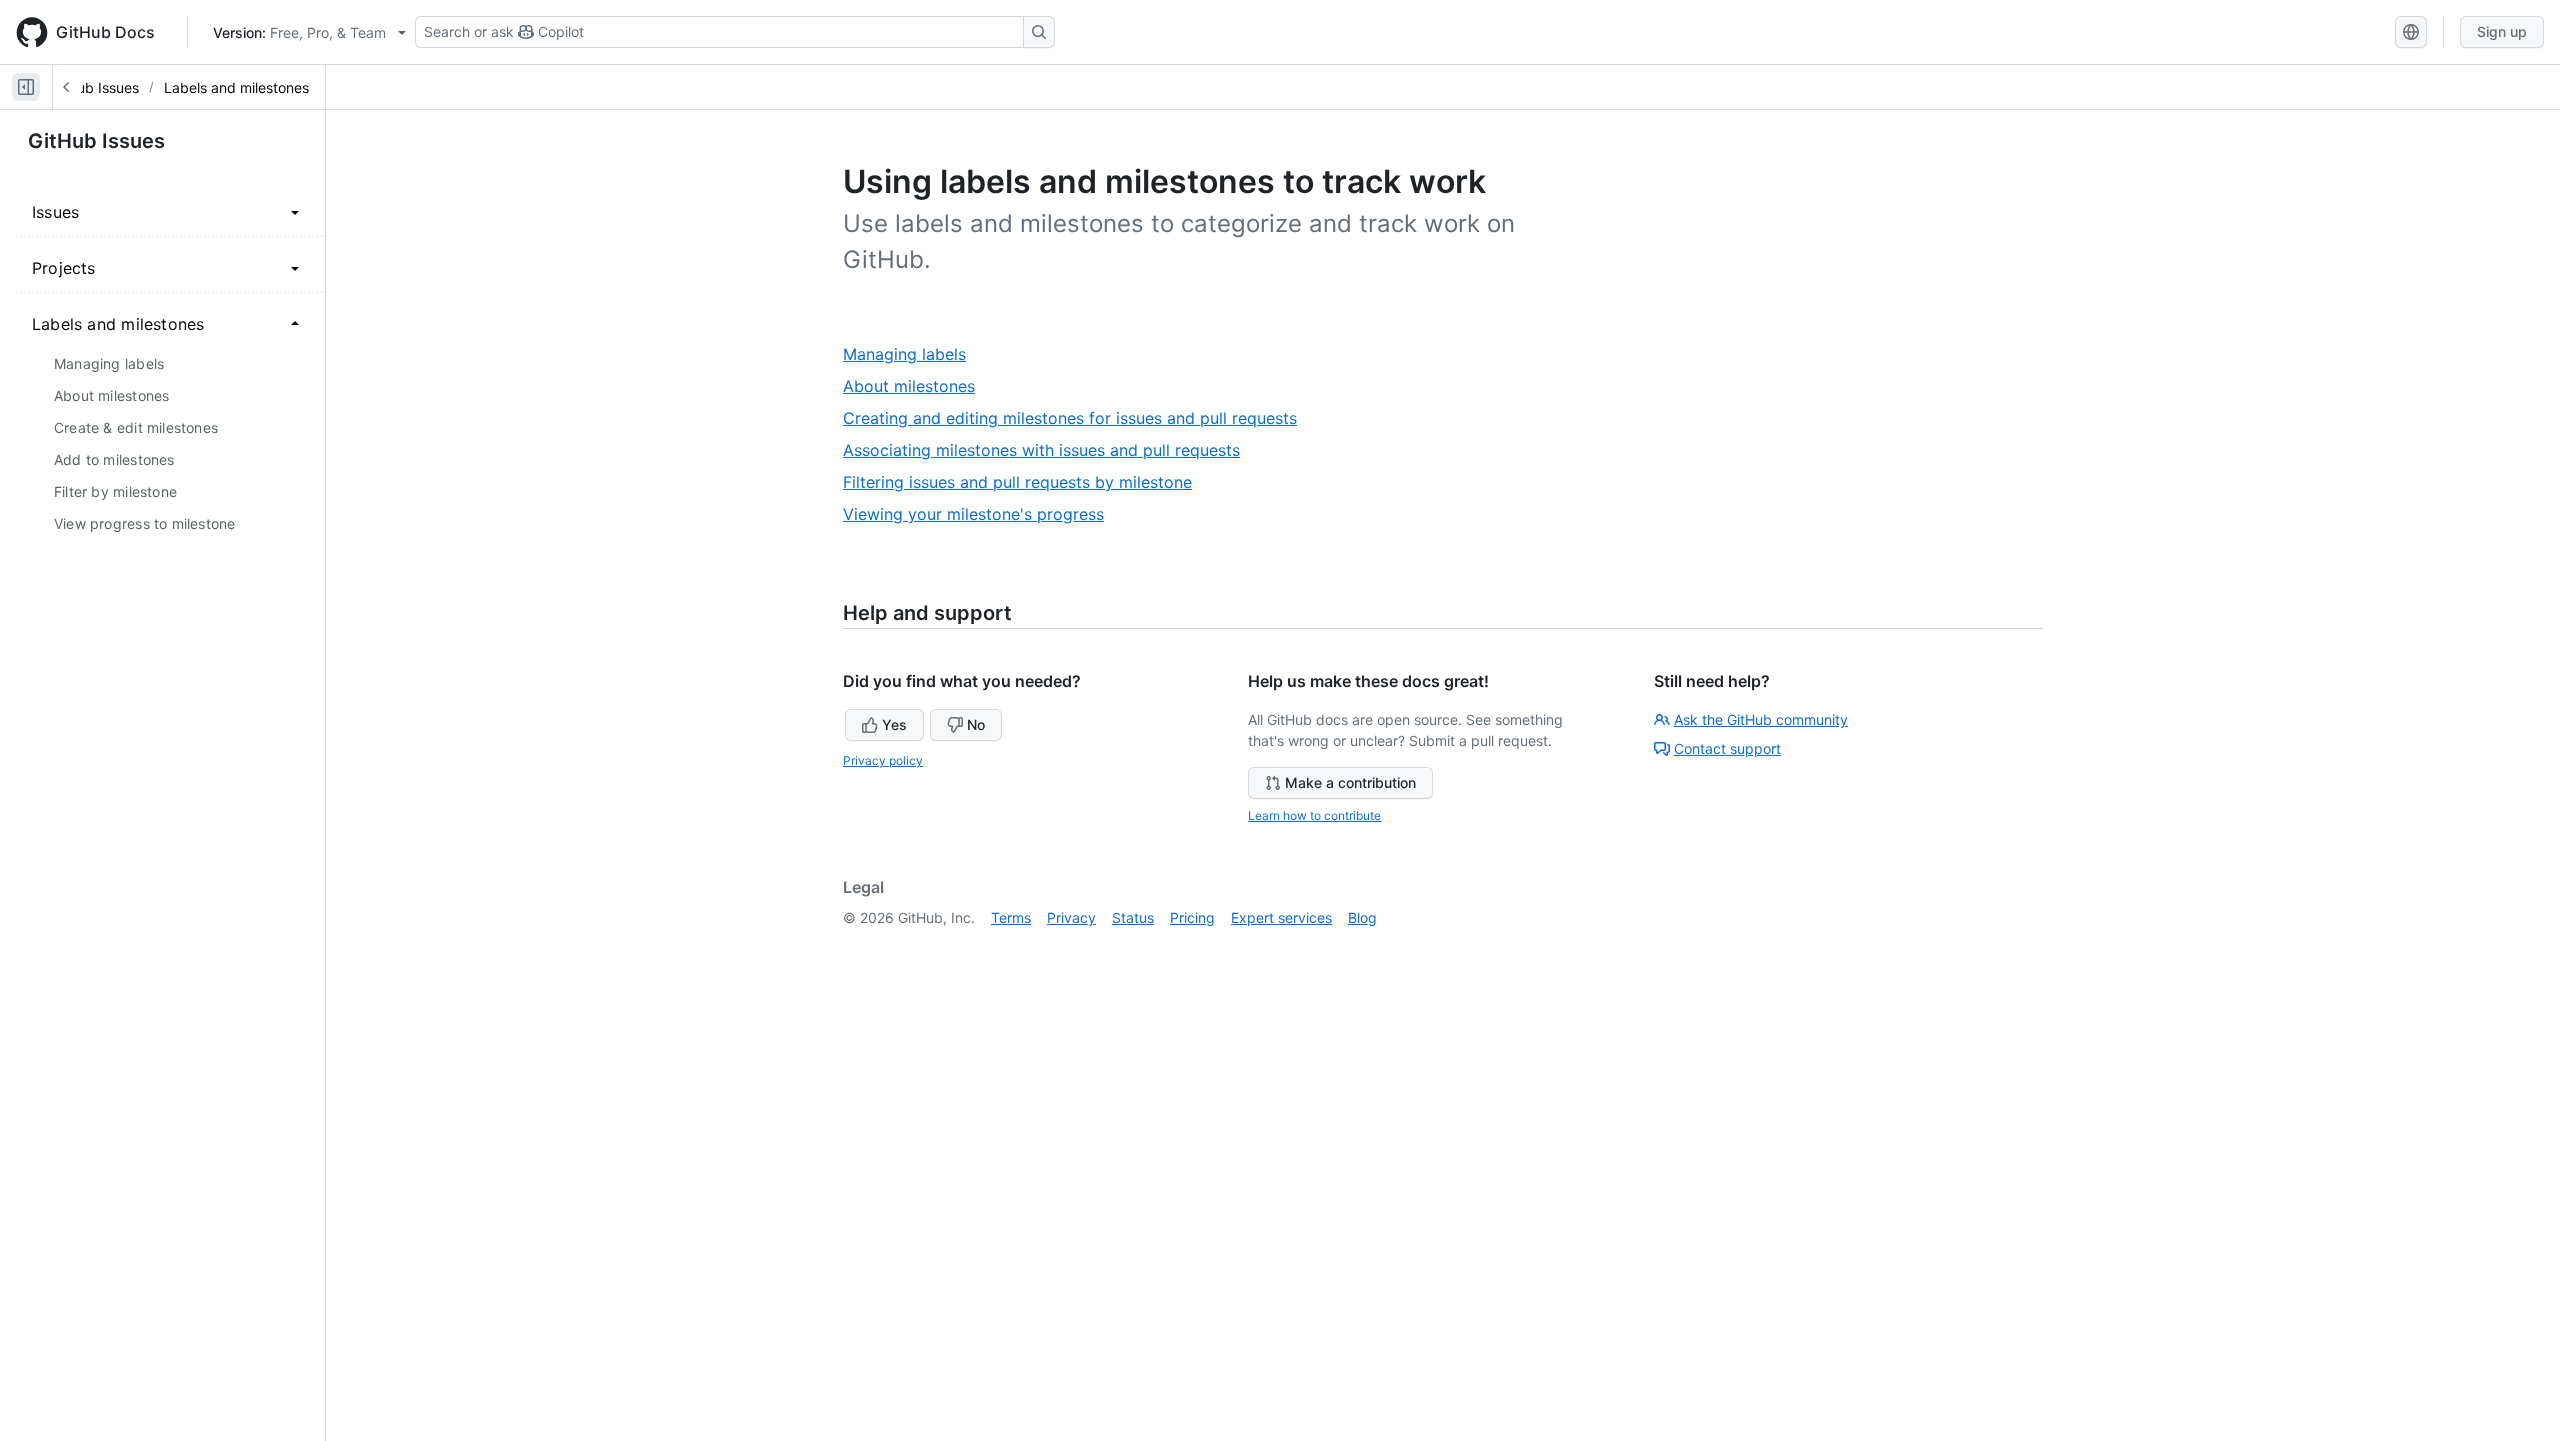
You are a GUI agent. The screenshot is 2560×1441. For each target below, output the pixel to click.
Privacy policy (883, 760)
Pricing (1192, 917)
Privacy (1071, 917)
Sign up (2502, 31)
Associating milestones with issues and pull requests (1049, 450)
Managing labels (912, 354)
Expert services (1281, 917)
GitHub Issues (94, 87)
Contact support (1727, 748)
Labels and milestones (236, 87)
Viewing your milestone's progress (981, 514)
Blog (1362, 917)
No (976, 724)
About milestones (916, 386)
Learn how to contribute (1314, 815)
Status (1133, 917)
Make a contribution (1350, 782)
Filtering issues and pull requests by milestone (1025, 482)
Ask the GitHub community (1761, 719)
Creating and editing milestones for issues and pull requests (1077, 418)
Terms (1011, 917)
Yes (894, 724)
